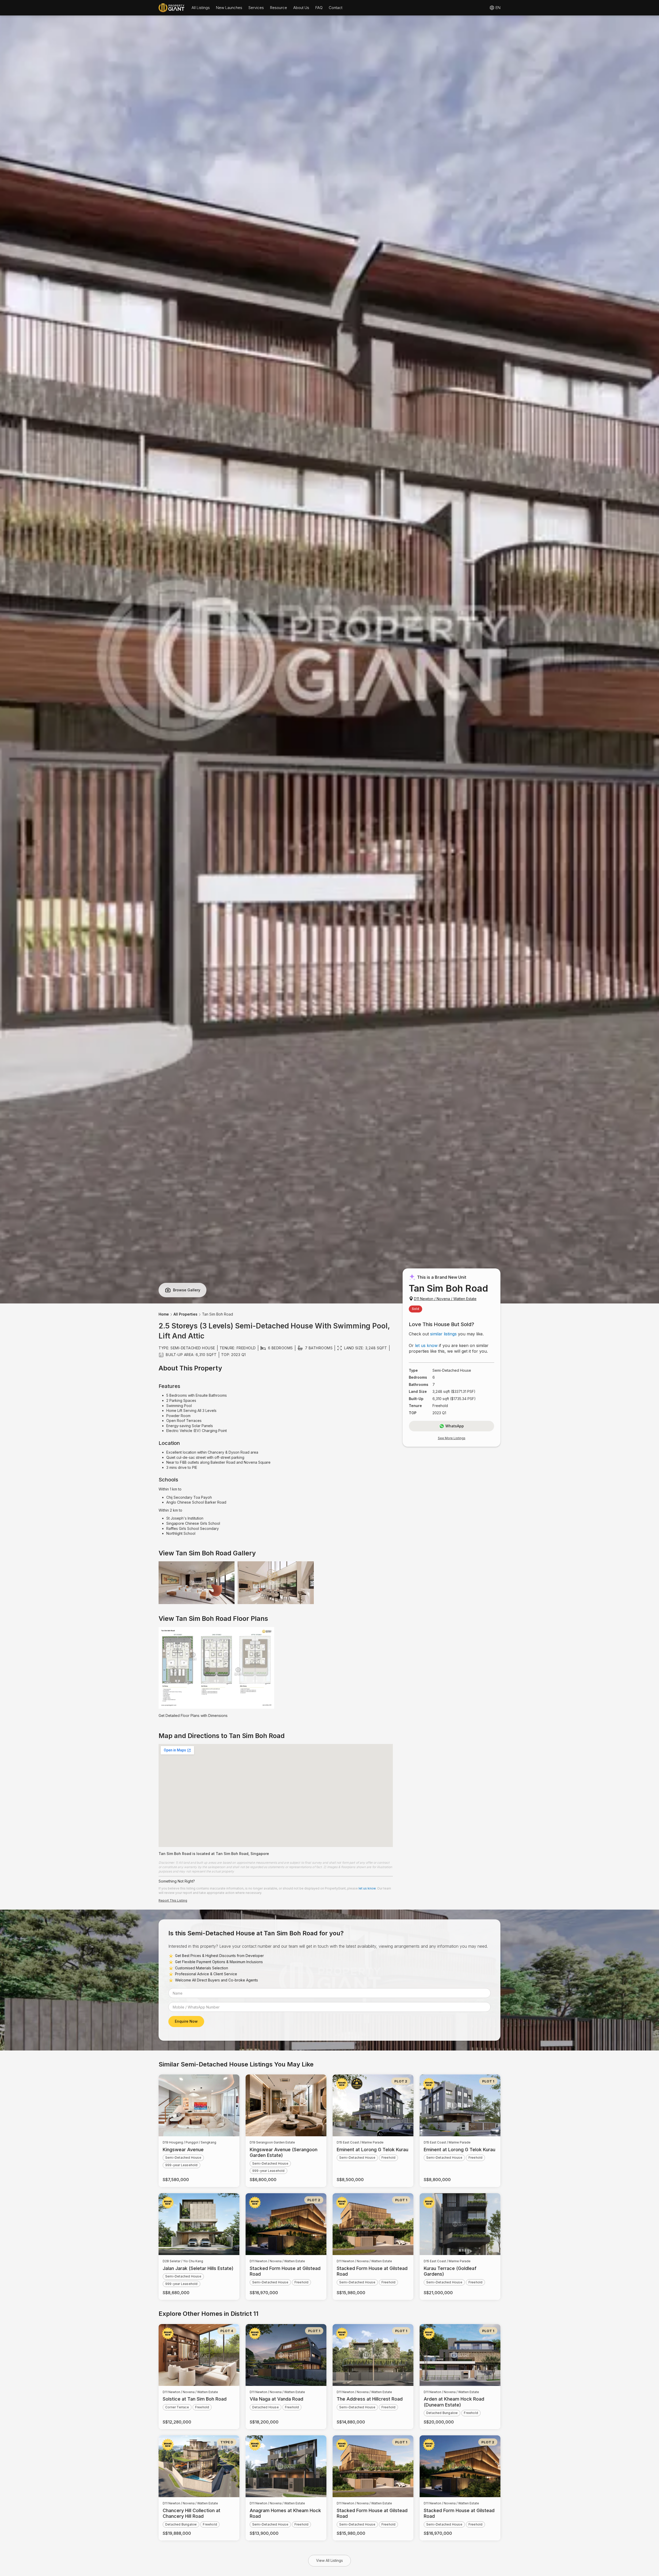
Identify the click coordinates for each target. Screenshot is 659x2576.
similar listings (443, 1334)
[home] (171, 8)
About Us (301, 8)
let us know (426, 1345)
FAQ (319, 8)
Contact (336, 8)
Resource (279, 8)
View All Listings (329, 2560)
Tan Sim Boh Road (218, 1314)
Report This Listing (173, 1900)
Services (256, 8)
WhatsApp (455, 1426)
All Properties (185, 1314)
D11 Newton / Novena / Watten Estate (445, 1299)
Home (164, 1314)
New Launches (229, 8)
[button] (201, 8)
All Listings (201, 8)
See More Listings (452, 1438)
